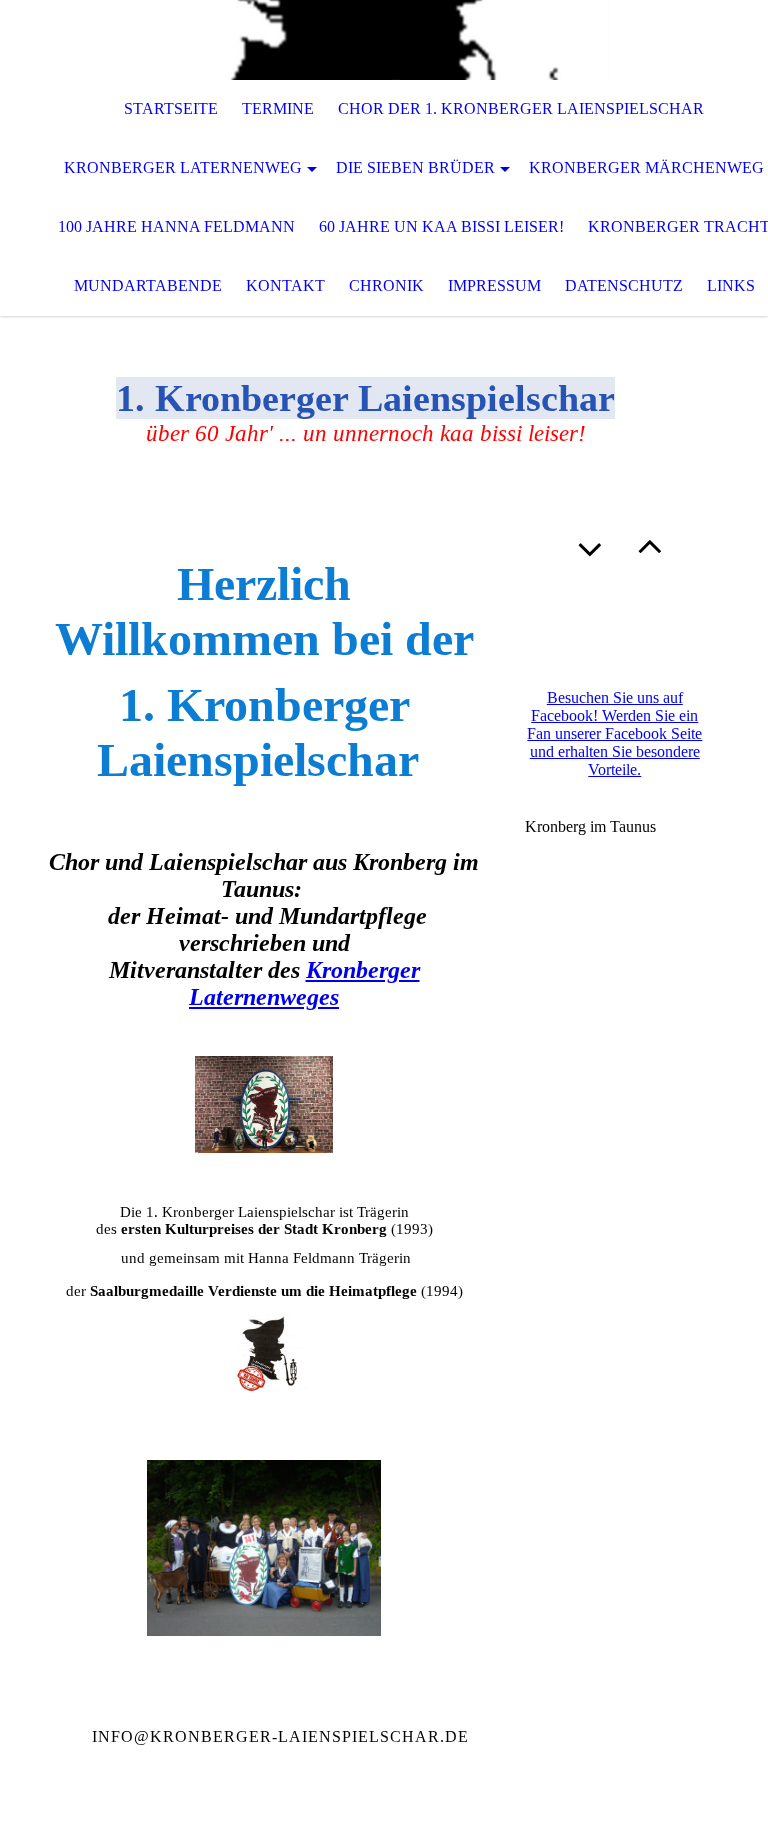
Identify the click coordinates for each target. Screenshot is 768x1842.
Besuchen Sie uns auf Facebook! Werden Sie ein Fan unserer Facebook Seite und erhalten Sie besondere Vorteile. (614, 733)
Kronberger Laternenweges (304, 983)
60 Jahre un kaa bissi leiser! (441, 226)
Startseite (171, 108)
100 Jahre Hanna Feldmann (176, 226)
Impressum (494, 285)
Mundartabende (148, 285)
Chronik (386, 285)
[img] (384, 40)
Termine (278, 108)
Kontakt (285, 285)
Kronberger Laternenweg (183, 167)
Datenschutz (624, 285)
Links (731, 285)
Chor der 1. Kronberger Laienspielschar (521, 108)
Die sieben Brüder (415, 167)
